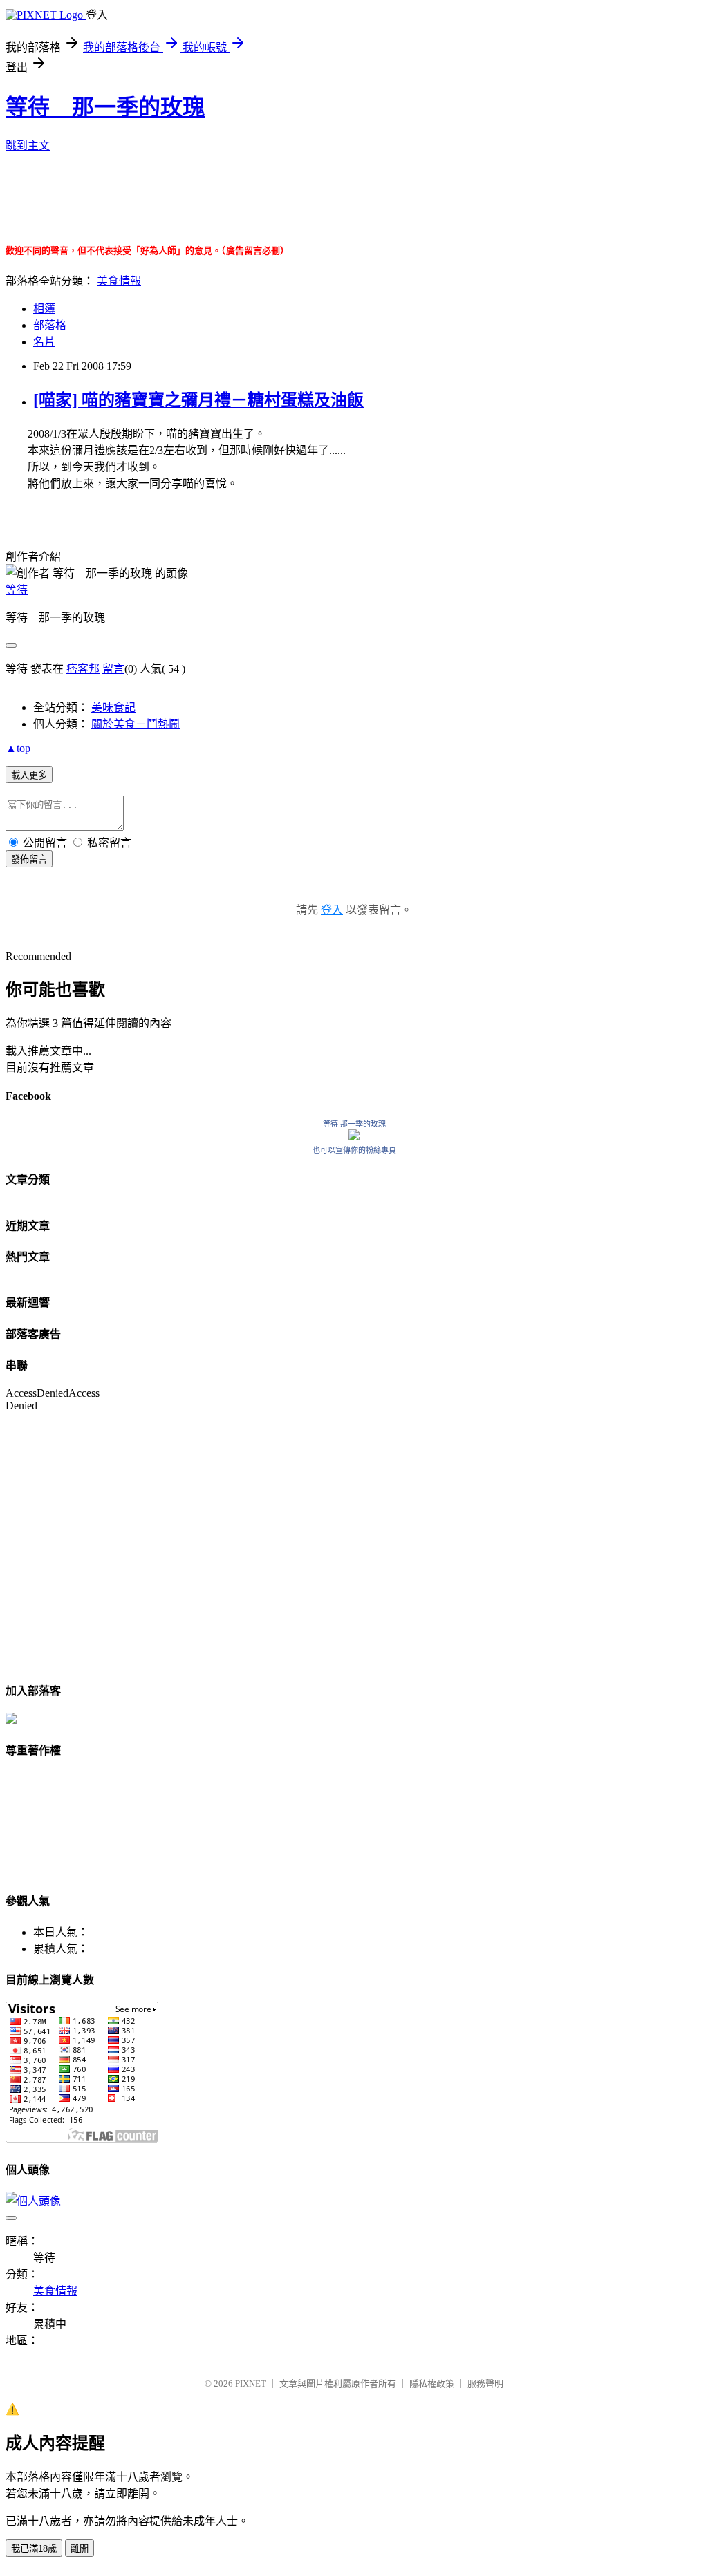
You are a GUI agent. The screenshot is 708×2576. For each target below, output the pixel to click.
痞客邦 (83, 669)
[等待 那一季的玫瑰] (354, 1137)
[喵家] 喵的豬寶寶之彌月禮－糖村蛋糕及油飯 (198, 400)
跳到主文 (28, 145)
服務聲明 (485, 2384)
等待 (17, 590)
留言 (113, 669)
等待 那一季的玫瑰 (105, 107)
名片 (44, 342)
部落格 (50, 325)
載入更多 (29, 775)
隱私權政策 (432, 2384)
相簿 (44, 309)
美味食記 (113, 707)
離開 (80, 2549)
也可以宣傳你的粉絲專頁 (354, 1150)
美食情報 (119, 281)
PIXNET (251, 2384)
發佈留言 (29, 859)
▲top (18, 748)
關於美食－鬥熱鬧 (136, 724)
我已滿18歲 (34, 2549)
